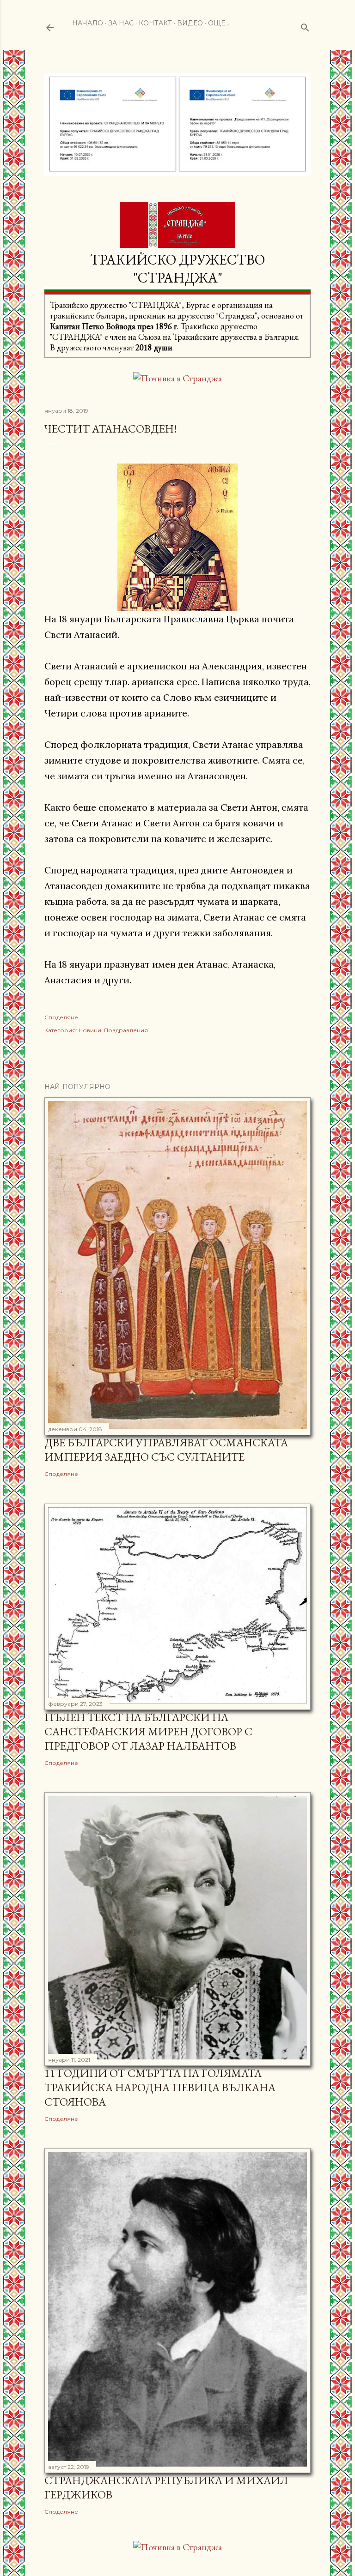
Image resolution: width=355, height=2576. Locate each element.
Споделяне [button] (61, 1017)
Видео (190, 23)
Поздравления (126, 1030)
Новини (90, 1030)
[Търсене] (305, 26)
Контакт (155, 23)
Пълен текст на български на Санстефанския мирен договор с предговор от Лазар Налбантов (148, 1731)
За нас (121, 23)
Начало (88, 23)
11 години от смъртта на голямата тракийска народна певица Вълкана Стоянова (160, 2087)
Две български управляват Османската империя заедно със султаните (166, 1450)
